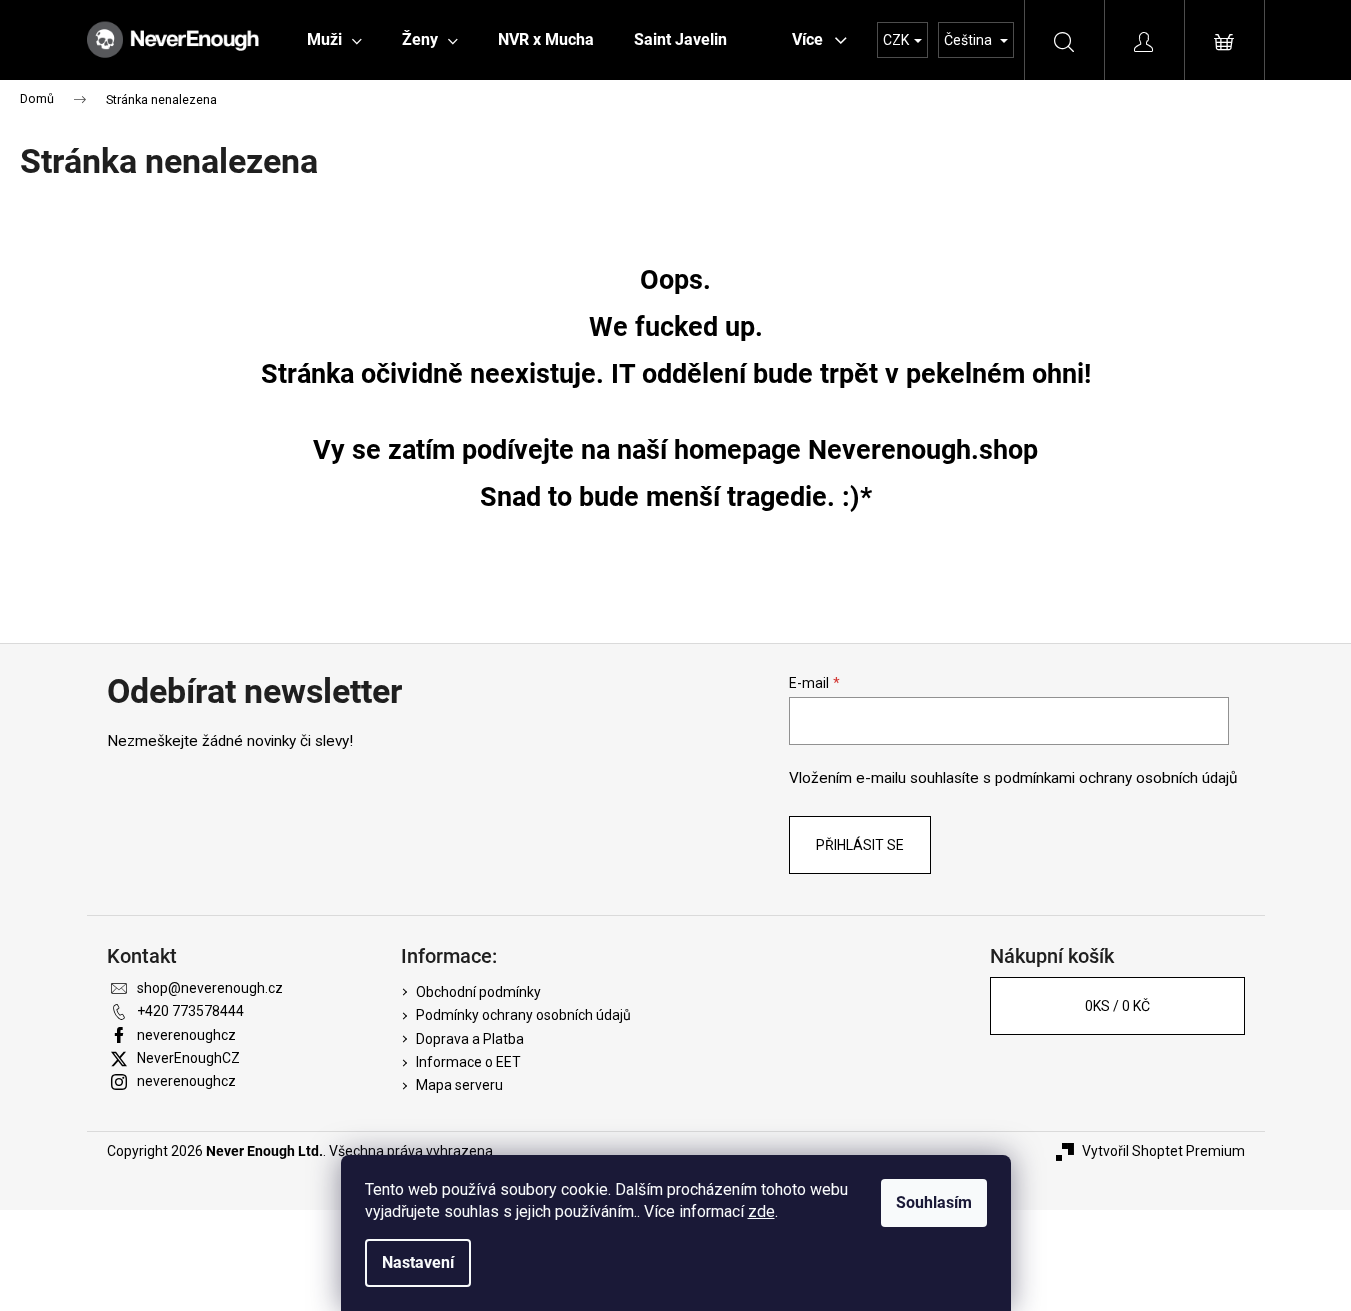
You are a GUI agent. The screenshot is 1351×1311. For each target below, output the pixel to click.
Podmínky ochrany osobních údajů (523, 1015)
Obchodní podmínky (478, 992)
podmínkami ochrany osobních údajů (1116, 778)
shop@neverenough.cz (210, 988)
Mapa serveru (459, 1085)
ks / (1117, 1006)
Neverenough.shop (923, 450)
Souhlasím (934, 1202)
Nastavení (418, 1262)
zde (761, 1211)
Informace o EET (468, 1062)
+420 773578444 (190, 1011)
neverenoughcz (186, 1035)
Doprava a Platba (470, 1039)
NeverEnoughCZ (188, 1058)
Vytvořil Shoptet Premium (1163, 1151)
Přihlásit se (860, 845)
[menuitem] (334, 40)
